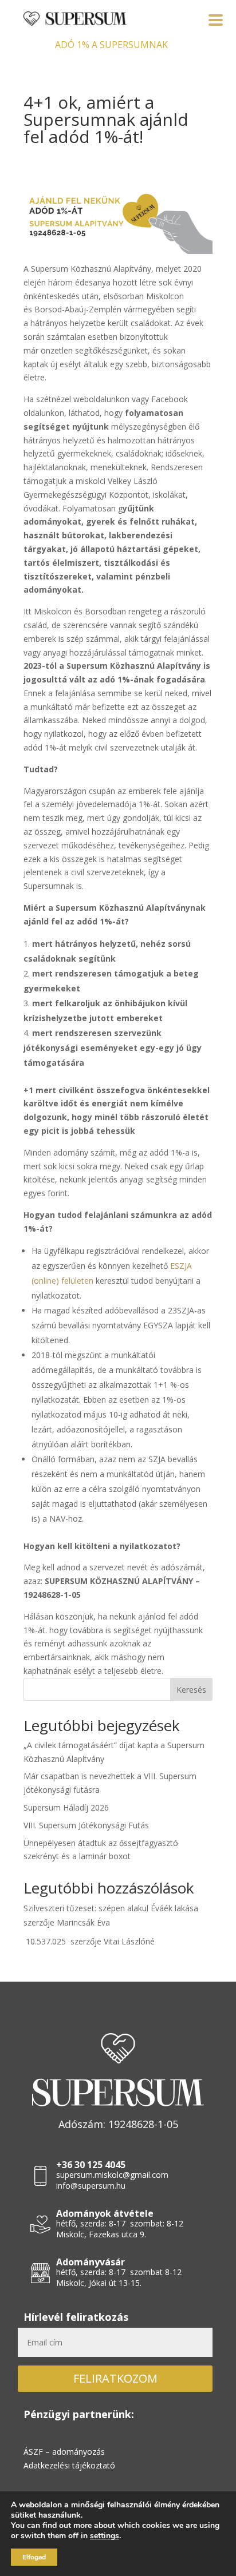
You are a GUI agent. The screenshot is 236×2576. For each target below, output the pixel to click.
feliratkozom (115, 2378)
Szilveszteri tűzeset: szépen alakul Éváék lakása (111, 1908)
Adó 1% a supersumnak (111, 45)
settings (105, 2536)
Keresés (191, 1690)
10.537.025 (46, 1941)
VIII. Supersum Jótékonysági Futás (86, 1825)
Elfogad (34, 2557)
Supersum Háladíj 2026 (66, 1807)
